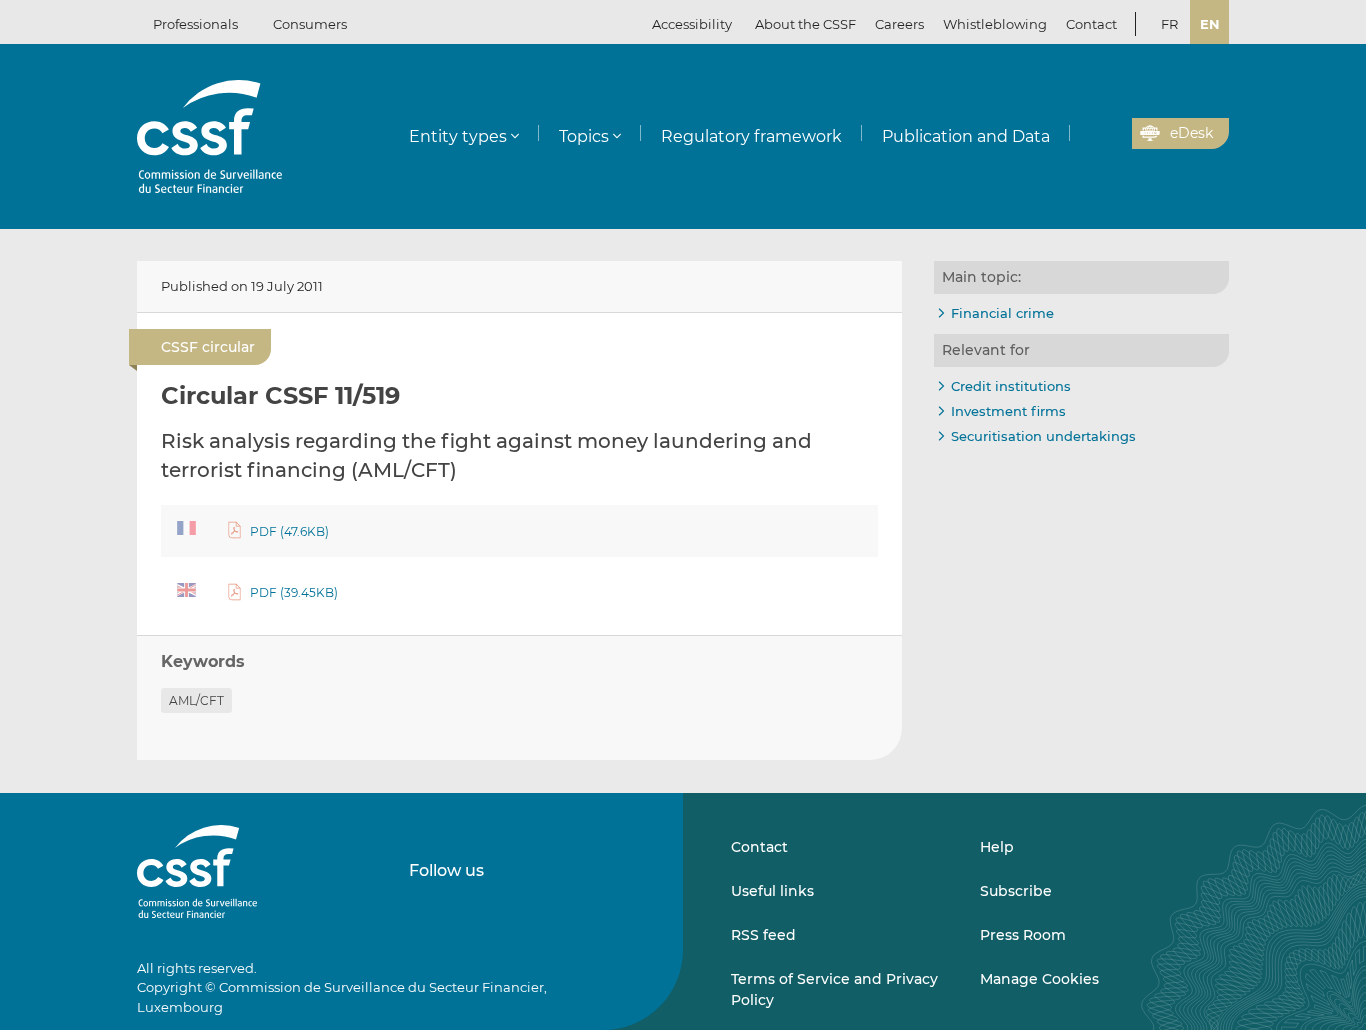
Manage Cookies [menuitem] (1039, 979)
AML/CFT (196, 700)
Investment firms (1008, 411)
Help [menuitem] (997, 847)
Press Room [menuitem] (1023, 935)
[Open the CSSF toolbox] (1110, 134)
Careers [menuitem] (899, 24)
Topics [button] (584, 136)
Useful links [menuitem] (772, 891)
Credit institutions (1011, 386)
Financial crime (1002, 313)
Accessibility (692, 24)
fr (1169, 24)
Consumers (310, 24)
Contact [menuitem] (1091, 24)
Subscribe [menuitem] (1016, 891)
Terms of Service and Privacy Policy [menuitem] (834, 989)
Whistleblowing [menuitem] (995, 24)
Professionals (195, 24)
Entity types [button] (458, 136)
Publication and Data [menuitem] (966, 136)
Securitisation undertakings (1043, 436)
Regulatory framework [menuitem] (751, 136)
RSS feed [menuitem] (763, 935)
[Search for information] (1086, 134)
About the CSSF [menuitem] (805, 24)
